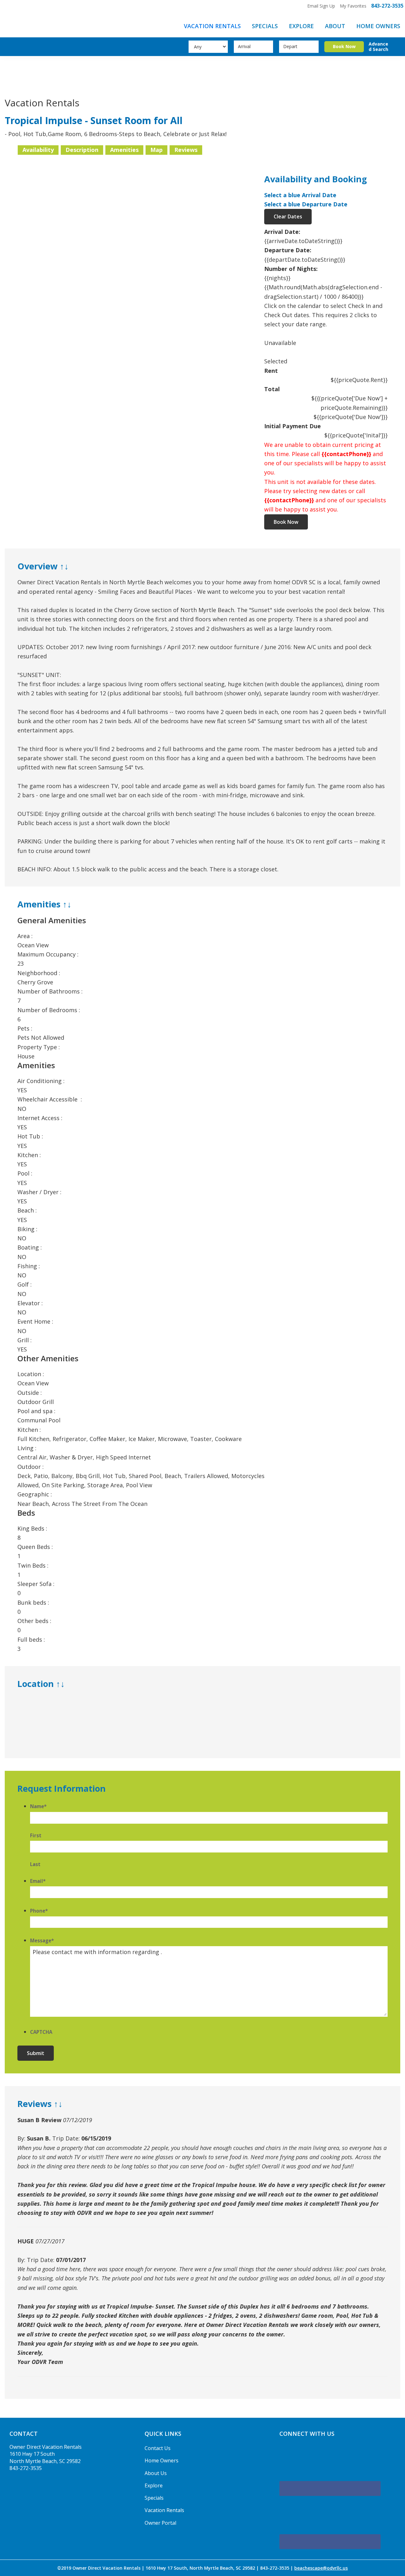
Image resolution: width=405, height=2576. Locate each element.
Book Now (286, 522)
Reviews (186, 150)
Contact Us (158, 2448)
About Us (156, 2473)
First (36, 1835)
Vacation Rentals (164, 2510)
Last (35, 1864)
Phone (39, 1911)
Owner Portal (160, 2523)
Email (38, 1881)
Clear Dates (288, 216)
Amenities (124, 150)
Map (156, 150)
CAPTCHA (41, 2032)
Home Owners (162, 2460)
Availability (38, 150)
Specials (154, 2498)
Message (42, 1940)
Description (82, 150)
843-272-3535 (387, 6)
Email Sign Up (321, 6)
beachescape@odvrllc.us (321, 2568)
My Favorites (353, 6)
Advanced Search (378, 47)
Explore (154, 2485)
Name (38, 1806)
